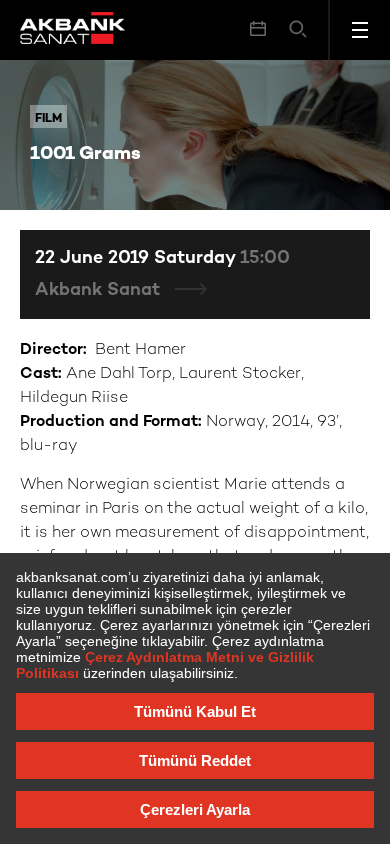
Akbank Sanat (100, 290)
